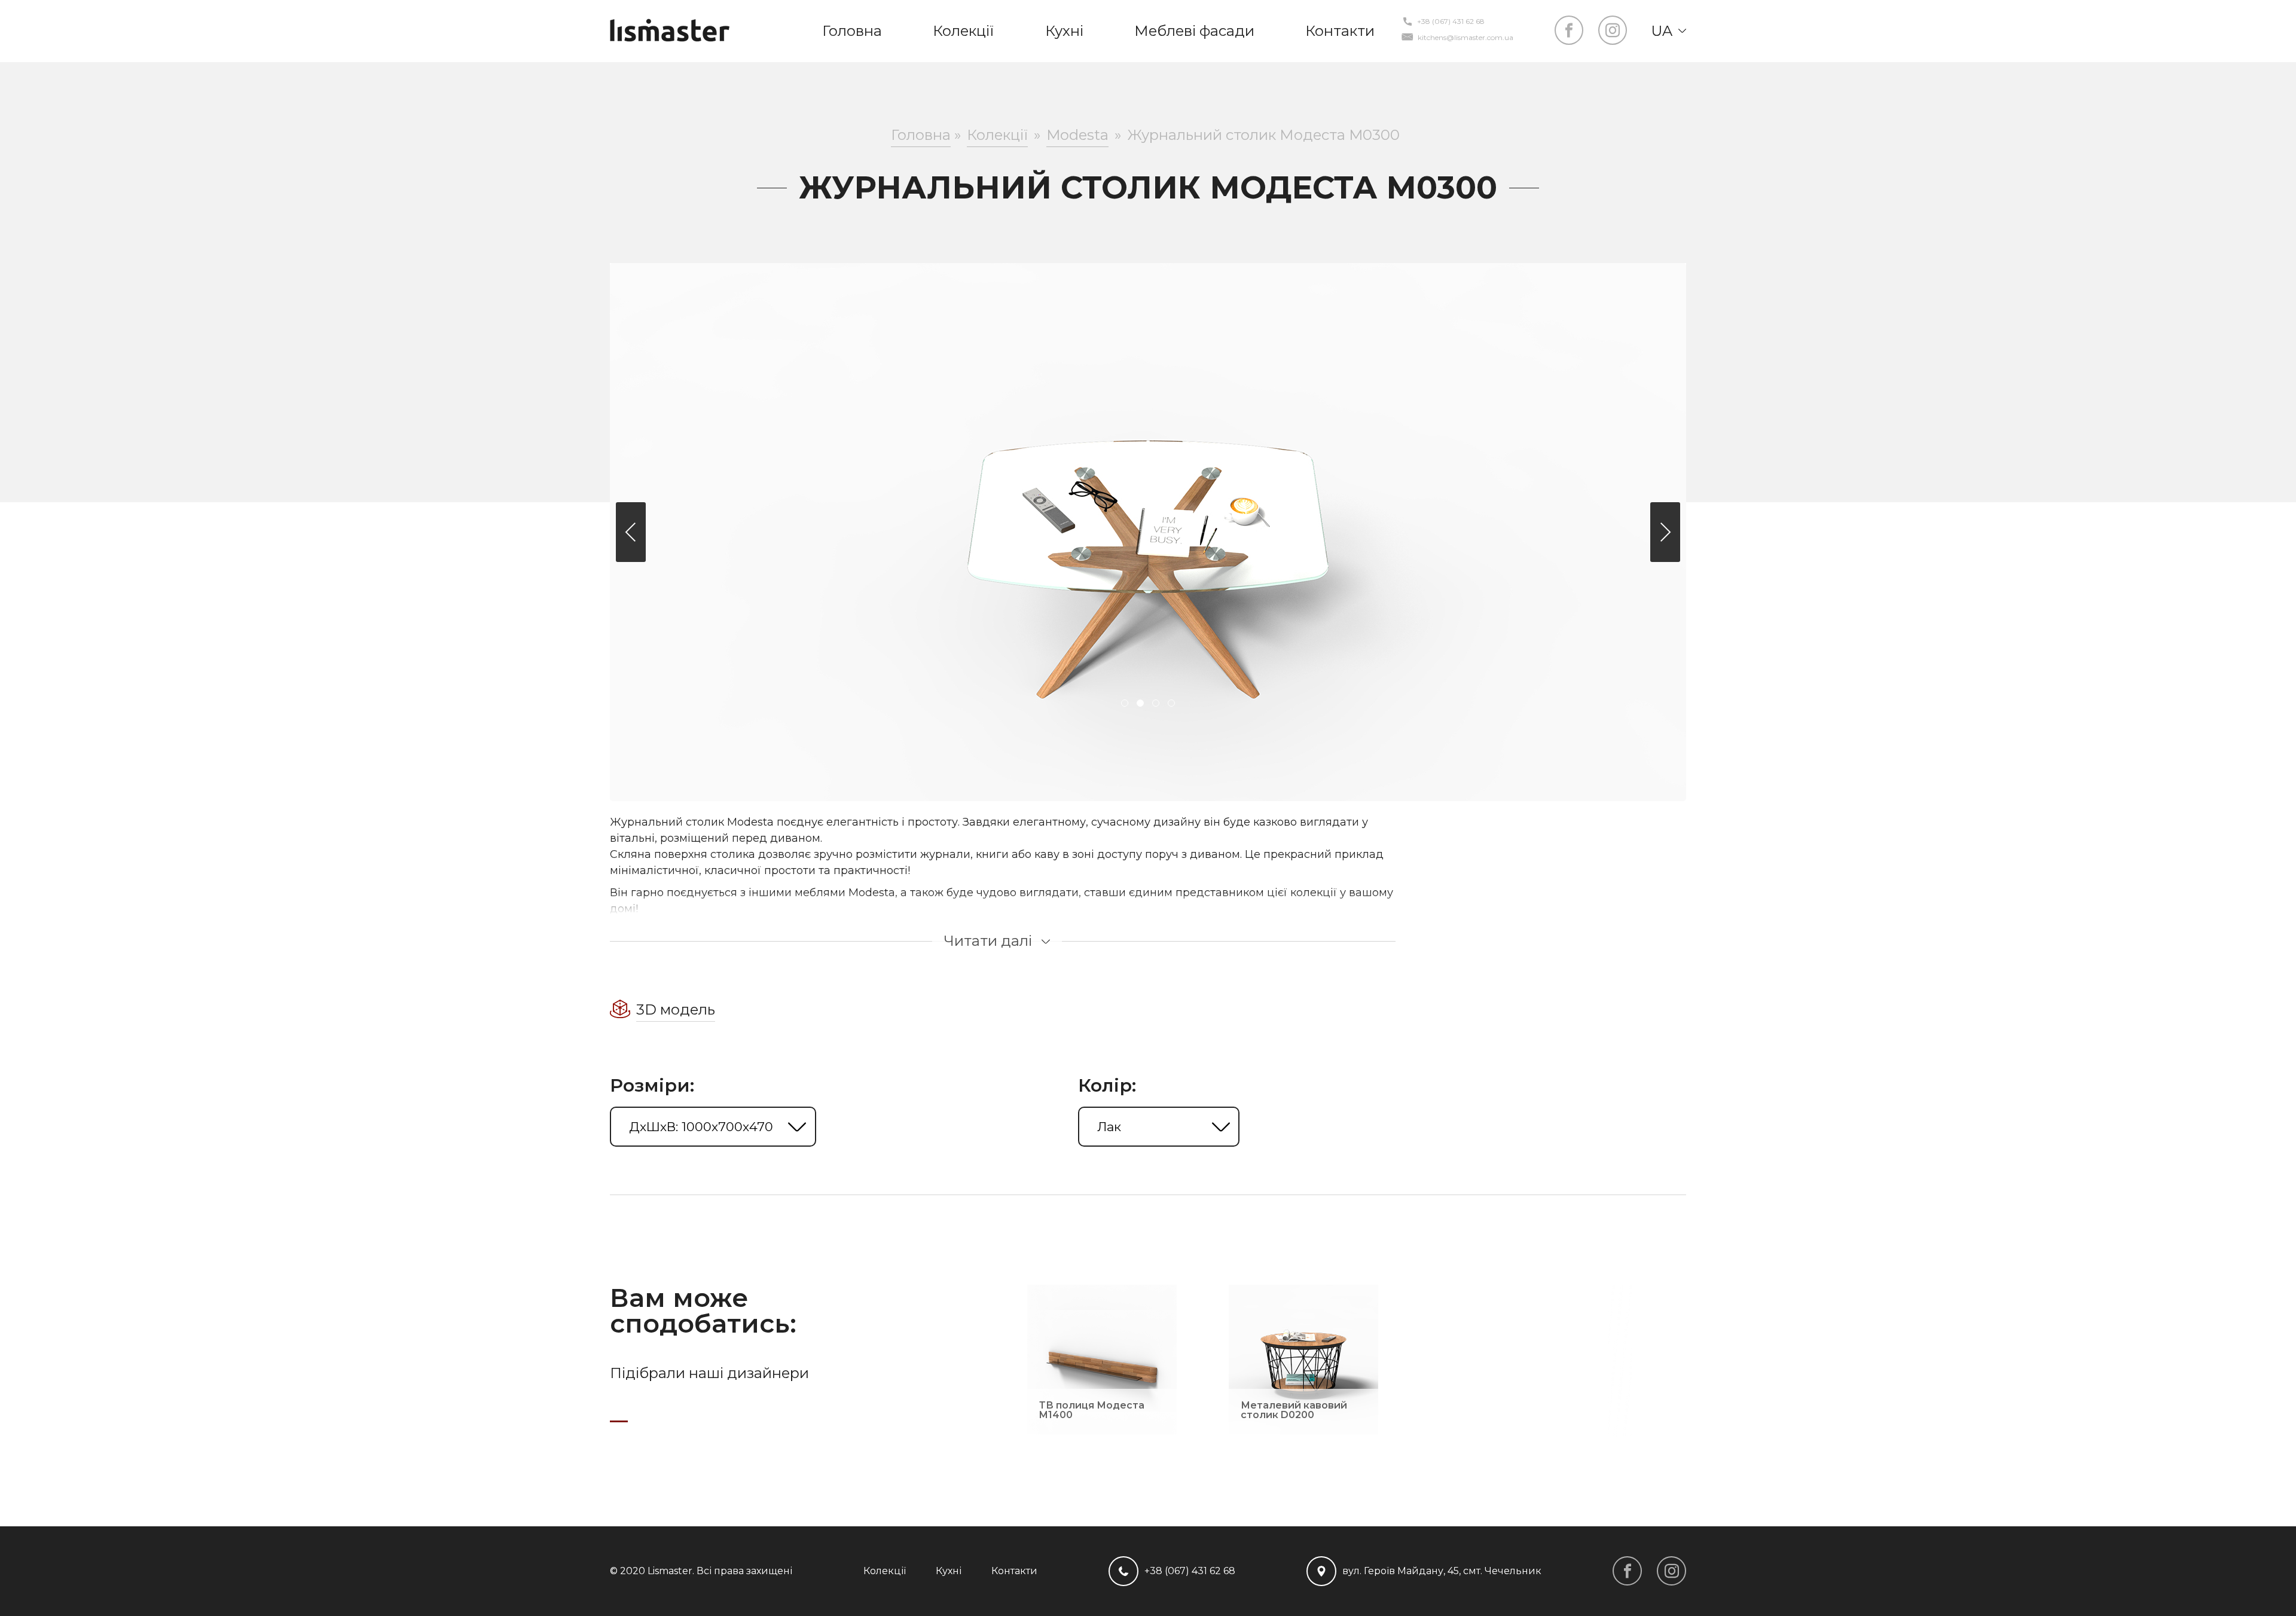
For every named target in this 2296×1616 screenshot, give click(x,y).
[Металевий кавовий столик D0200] (1303, 1429)
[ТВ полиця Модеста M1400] (1102, 1429)
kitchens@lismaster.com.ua (1465, 38)
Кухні (1064, 31)
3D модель (676, 1009)
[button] (1125, 704)
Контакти (1340, 31)
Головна (852, 31)
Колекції (963, 31)
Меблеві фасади (1194, 31)
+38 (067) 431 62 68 (1451, 22)
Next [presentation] (1665, 532)
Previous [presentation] (631, 532)
